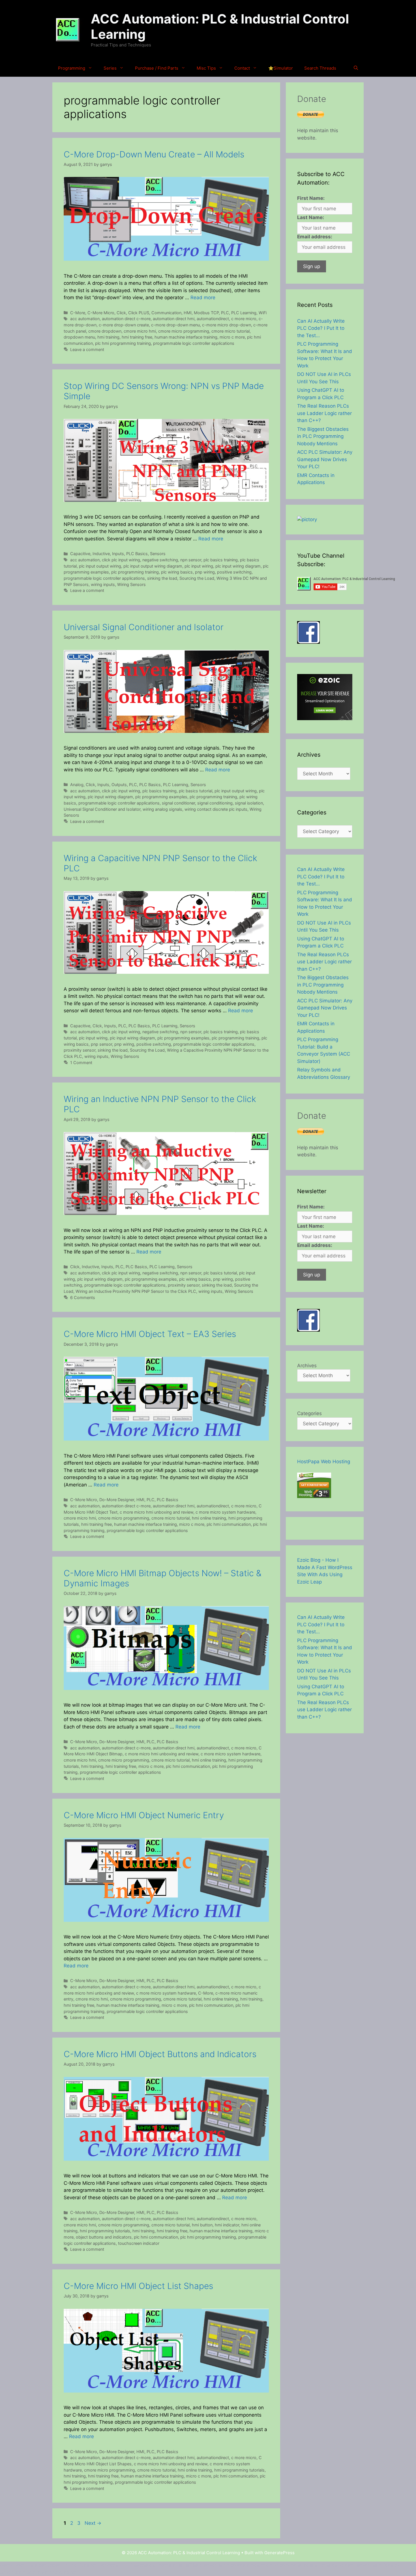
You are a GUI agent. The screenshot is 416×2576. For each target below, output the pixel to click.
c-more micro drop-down (227, 325)
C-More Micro (101, 313)
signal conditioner (178, 803)
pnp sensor (101, 1044)
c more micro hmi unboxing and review (156, 1512)
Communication (166, 313)
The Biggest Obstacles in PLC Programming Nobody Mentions (323, 436)
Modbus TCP (206, 313)
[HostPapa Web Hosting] (314, 1496)
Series (110, 68)
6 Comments (83, 1297)
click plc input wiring (121, 560)
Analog (77, 785)
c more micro (244, 319)
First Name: (311, 198)
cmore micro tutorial (230, 331)
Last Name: (311, 217)
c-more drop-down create (124, 325)
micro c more (232, 337)
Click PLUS (139, 313)
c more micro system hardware (225, 1512)
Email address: (315, 237)
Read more (203, 298)
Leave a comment (87, 349)
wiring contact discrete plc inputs (216, 809)
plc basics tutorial (196, 791)
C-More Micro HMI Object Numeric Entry (144, 1815)
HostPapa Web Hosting (324, 1462)
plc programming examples (161, 797)
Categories (309, 1413)
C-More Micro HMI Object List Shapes (138, 2286)
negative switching (160, 560)
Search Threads (320, 68)
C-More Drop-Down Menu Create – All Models (154, 154)
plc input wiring (199, 566)
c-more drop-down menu (175, 325)
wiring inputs (103, 584)
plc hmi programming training (123, 343)
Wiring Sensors (131, 584)
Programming (72, 68)
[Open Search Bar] (356, 68)
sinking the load (162, 578)
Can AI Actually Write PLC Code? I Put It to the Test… (321, 328)
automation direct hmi (174, 319)
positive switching (234, 572)
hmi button (202, 2225)
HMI (188, 313)
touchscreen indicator (139, 2243)
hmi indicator (227, 2225)
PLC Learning (244, 313)
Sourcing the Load (197, 578)
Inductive (101, 554)
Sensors (158, 554)
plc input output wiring (100, 566)
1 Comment (81, 1063)
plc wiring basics (177, 572)
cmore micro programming (184, 331)
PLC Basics (137, 554)
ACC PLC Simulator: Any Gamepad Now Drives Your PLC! (325, 459)
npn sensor (191, 560)
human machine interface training (186, 337)
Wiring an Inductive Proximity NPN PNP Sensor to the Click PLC (136, 1291)
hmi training (108, 337)
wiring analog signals (162, 809)
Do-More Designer (117, 1500)
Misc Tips (206, 68)
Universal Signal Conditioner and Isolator (144, 627)
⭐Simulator (281, 68)
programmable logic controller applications (194, 343)
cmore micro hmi (140, 331)
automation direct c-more (126, 319)
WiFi (263, 313)
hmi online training (209, 1518)
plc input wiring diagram (238, 566)
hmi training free (137, 337)
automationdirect (213, 319)
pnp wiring (205, 572)
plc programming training (135, 572)
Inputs (118, 554)
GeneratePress (279, 2553)
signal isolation (249, 803)
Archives (307, 1366)
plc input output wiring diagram (153, 566)
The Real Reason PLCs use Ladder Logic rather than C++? (324, 413)
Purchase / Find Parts (157, 68)
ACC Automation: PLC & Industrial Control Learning (220, 26)
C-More (78, 313)
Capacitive (80, 554)
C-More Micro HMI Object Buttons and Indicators (160, 2054)
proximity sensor (80, 1050)
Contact (242, 68)
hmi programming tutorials (105, 2231)
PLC (225, 313)
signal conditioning (215, 803)
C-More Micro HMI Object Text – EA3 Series (150, 1334)
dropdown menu (79, 337)
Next (93, 2523)
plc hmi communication (229, 1524)
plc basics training (221, 560)
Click (121, 313)
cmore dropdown (105, 331)
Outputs (119, 785)
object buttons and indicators (104, 2237)
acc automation (85, 319)
